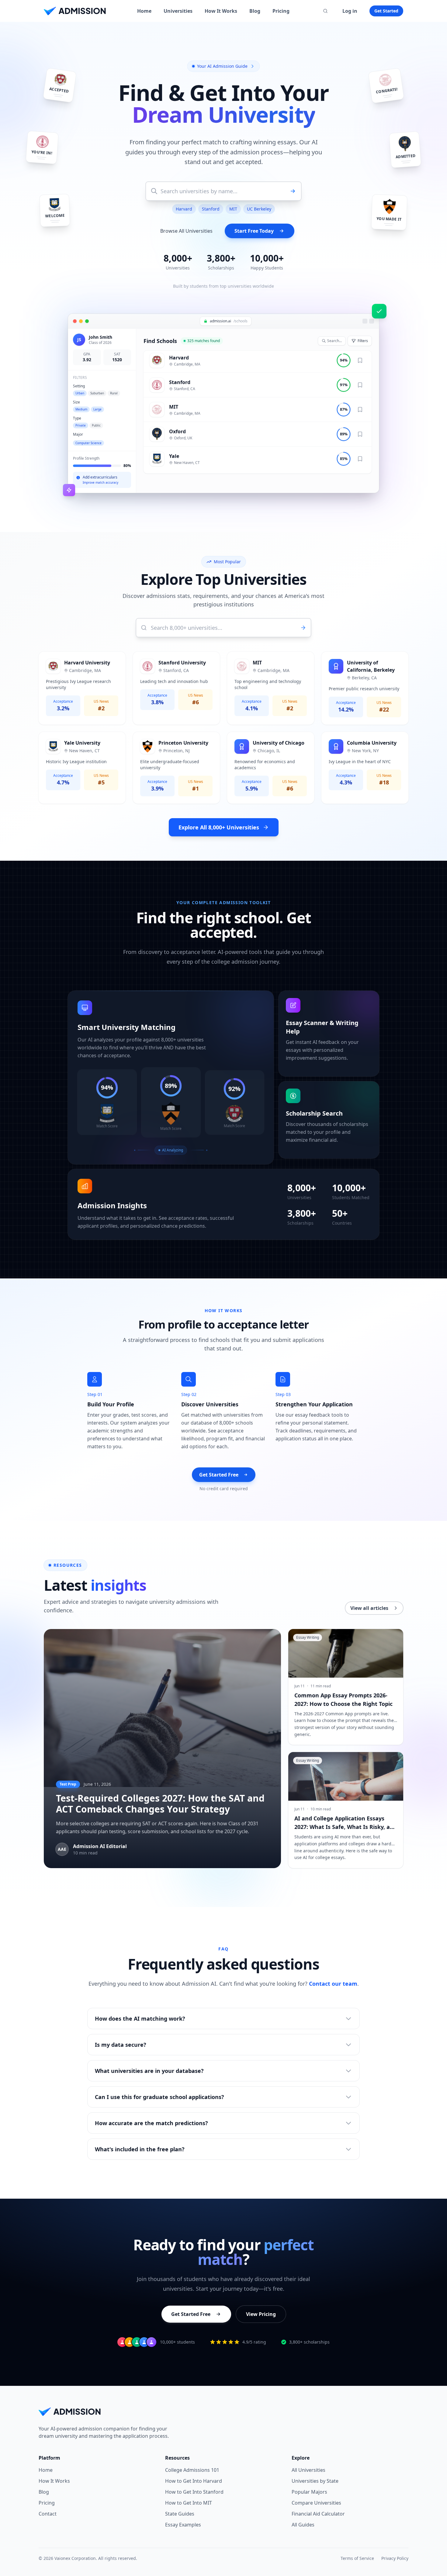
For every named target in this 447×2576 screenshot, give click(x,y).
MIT (233, 209)
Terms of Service (357, 2558)
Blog (255, 11)
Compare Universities (316, 2503)
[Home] (75, 11)
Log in (350, 11)
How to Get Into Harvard (194, 2481)
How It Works (221, 11)
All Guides (303, 2525)
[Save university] (360, 362)
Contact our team (333, 1984)
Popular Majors (309, 2492)
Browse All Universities (186, 231)
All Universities (308, 2470)
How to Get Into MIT (189, 2503)
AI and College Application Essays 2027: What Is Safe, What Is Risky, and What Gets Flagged (346, 1827)
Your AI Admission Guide (222, 66)
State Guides (180, 2514)
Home (144, 11)
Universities (178, 11)
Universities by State (315, 2481)
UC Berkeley (259, 209)
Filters (363, 341)
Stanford (211, 209)
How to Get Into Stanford (194, 2492)
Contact (48, 2514)
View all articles (369, 1608)
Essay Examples (183, 2525)
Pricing (281, 11)
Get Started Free (219, 1475)
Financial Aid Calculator (318, 2514)
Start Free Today (254, 231)
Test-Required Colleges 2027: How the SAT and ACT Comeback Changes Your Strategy (160, 1804)
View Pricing (261, 2314)
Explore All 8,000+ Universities (219, 827)
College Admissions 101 (192, 2470)
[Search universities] (325, 11)
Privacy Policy (395, 2558)
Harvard (184, 209)
